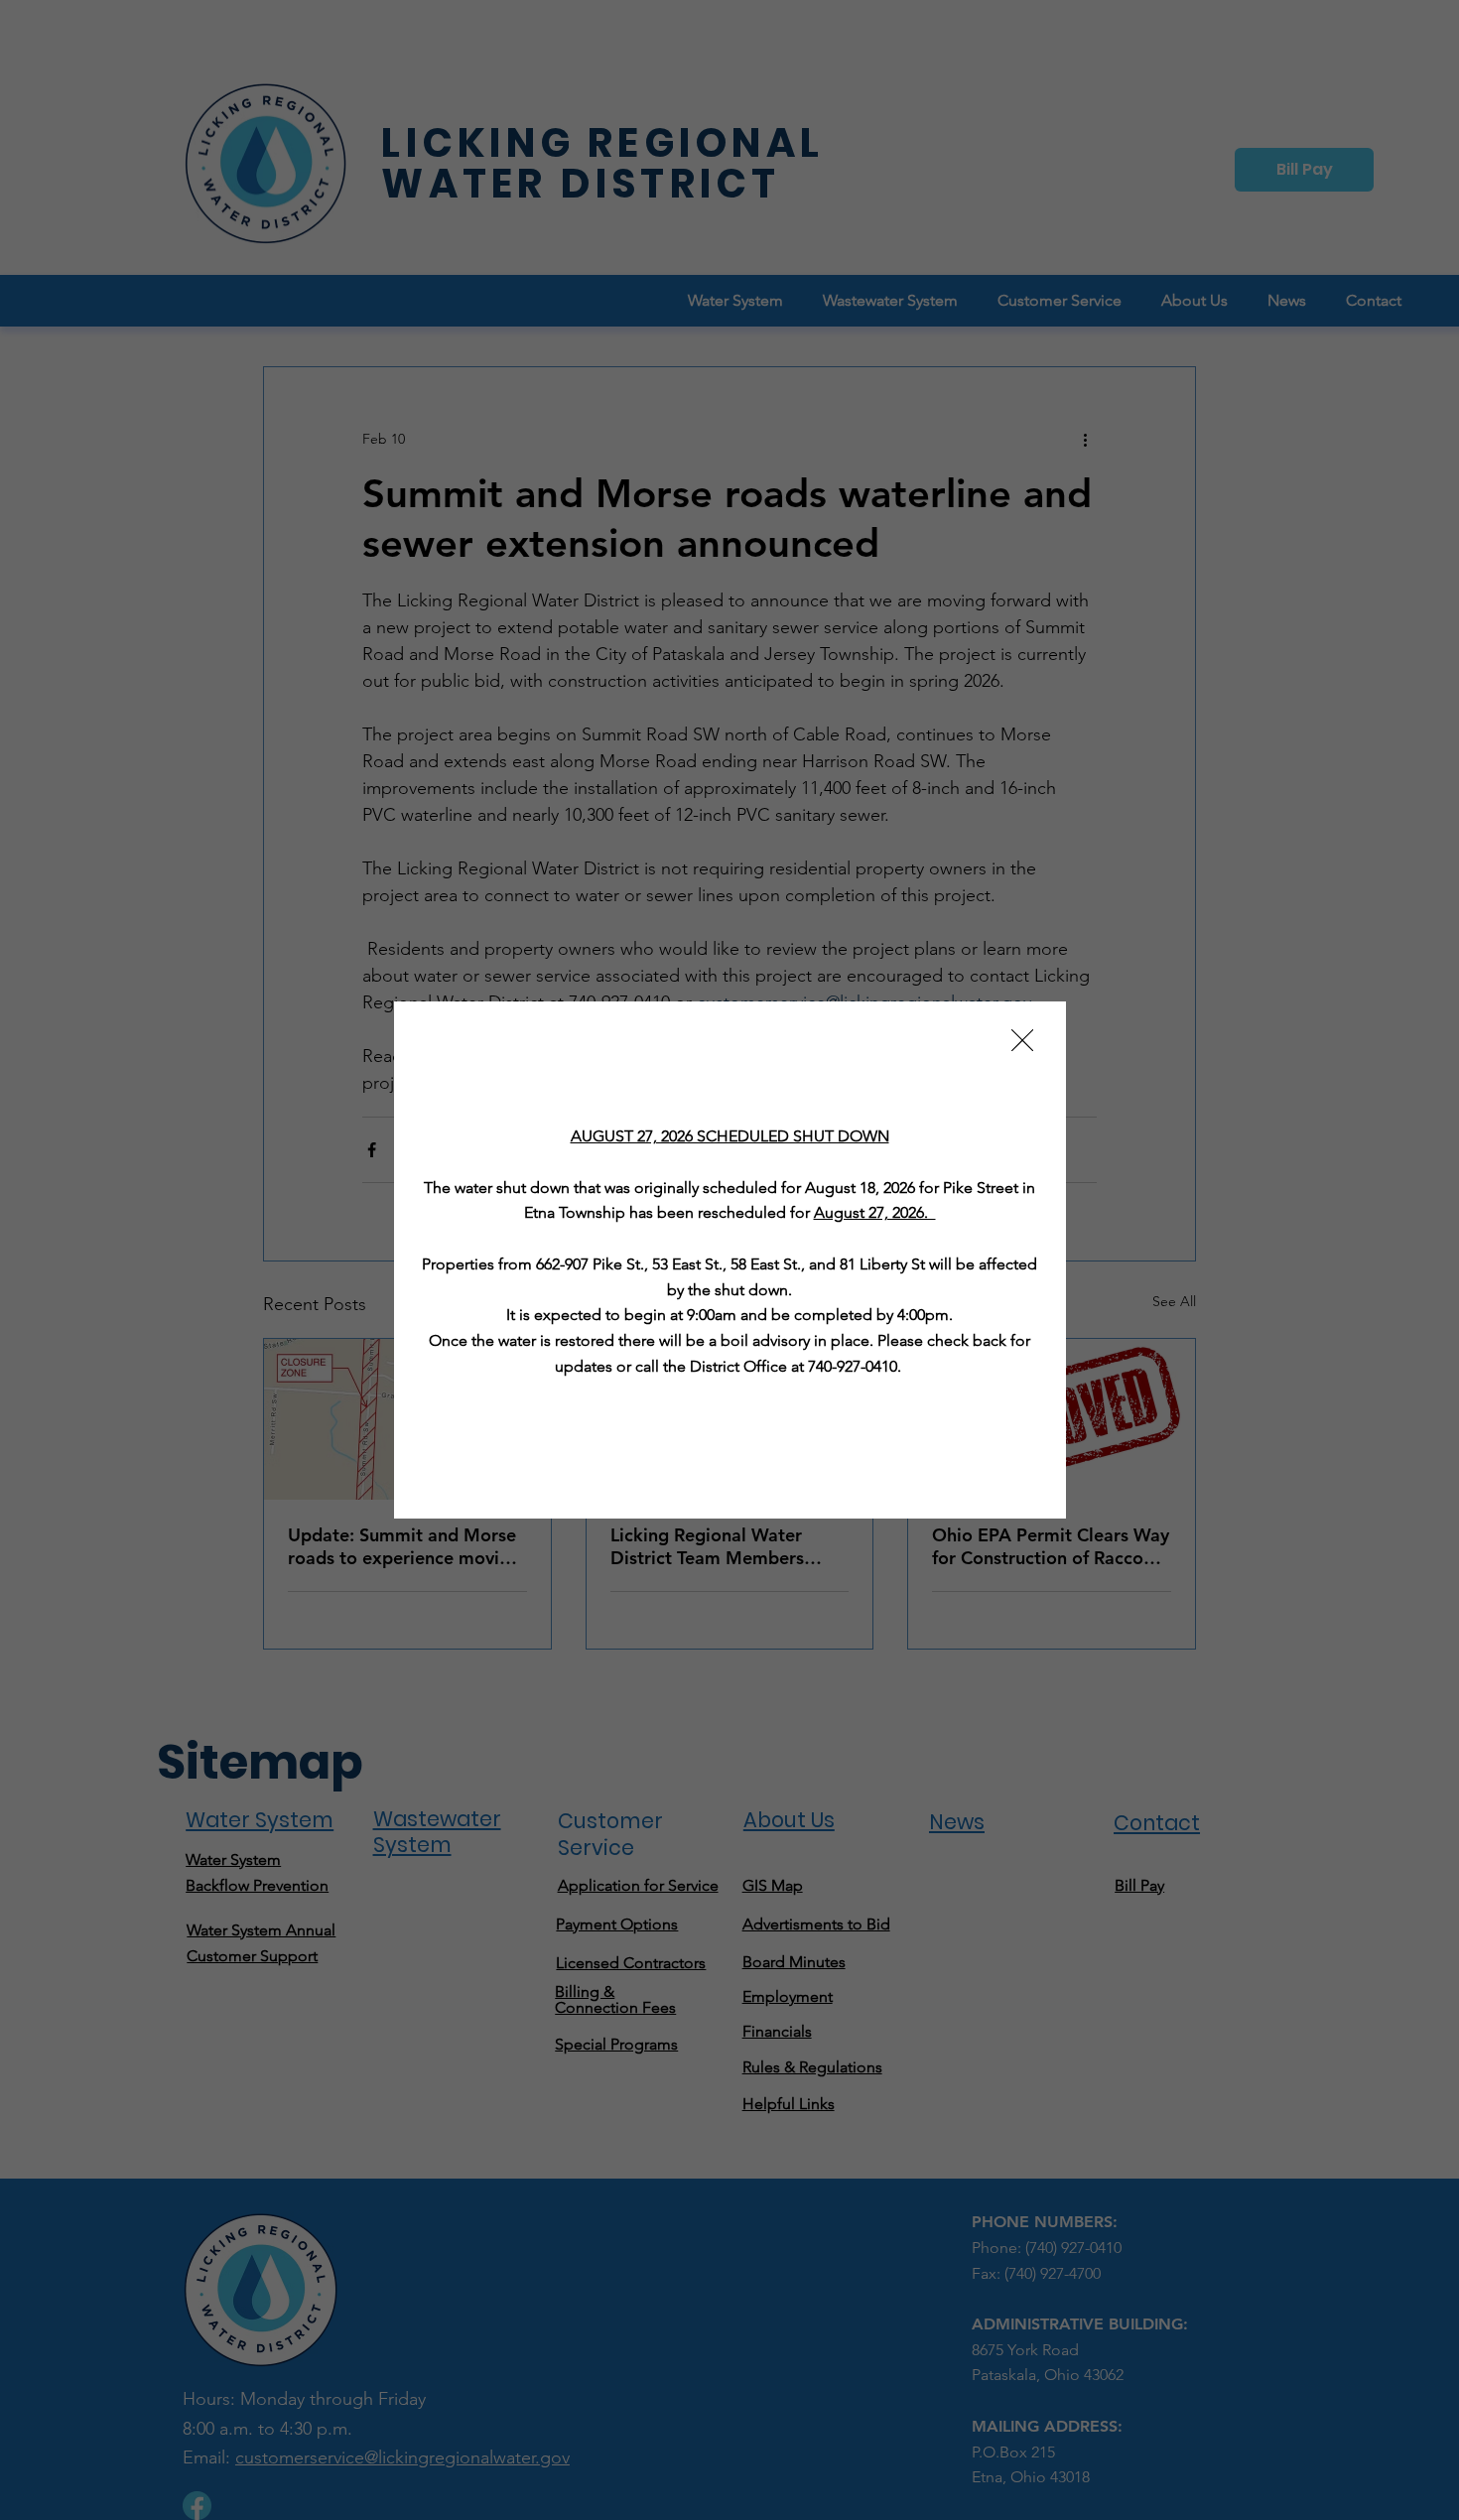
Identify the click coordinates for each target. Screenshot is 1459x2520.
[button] (1022, 1041)
